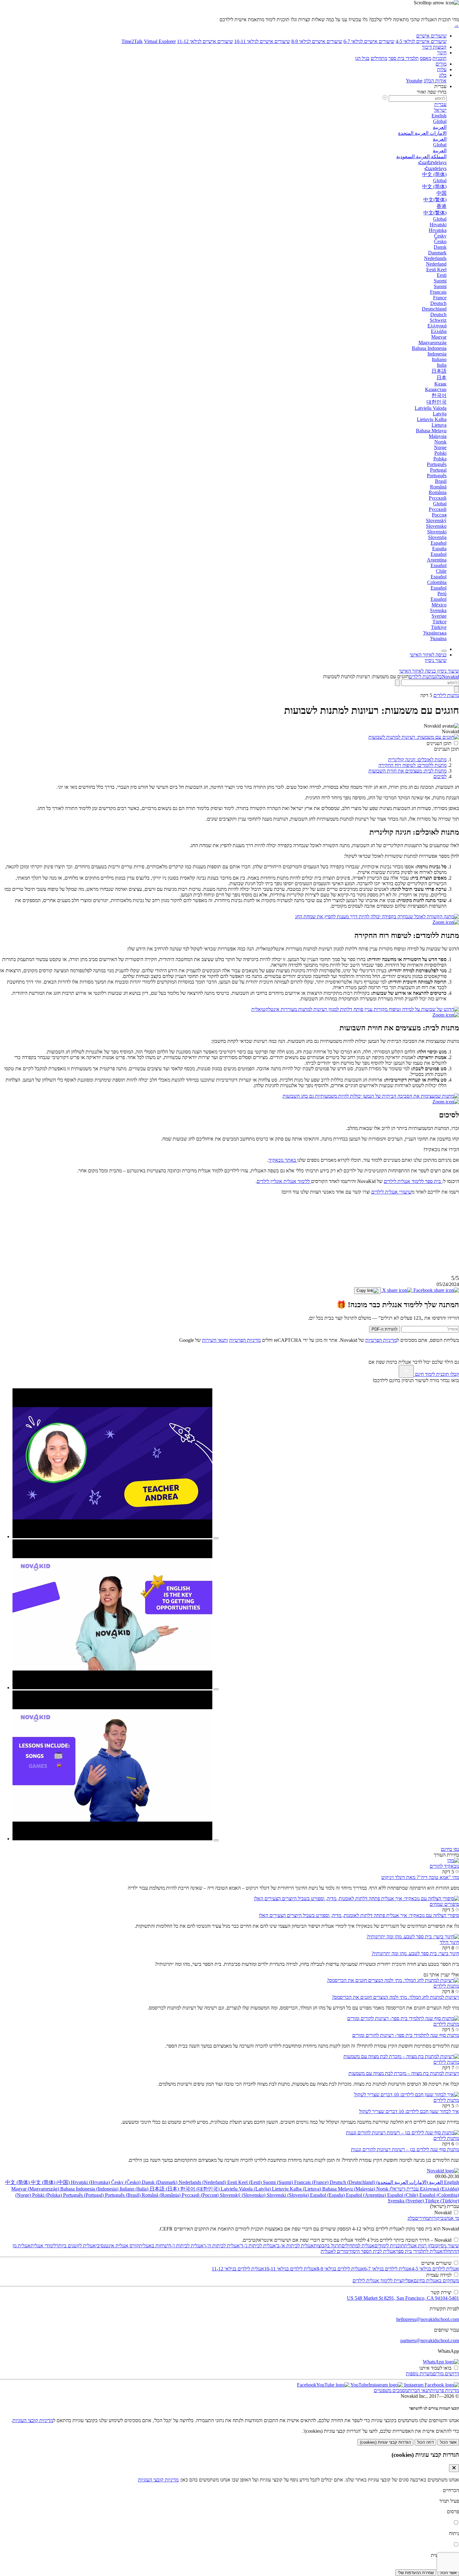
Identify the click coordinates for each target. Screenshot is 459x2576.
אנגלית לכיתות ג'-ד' (258, 2246)
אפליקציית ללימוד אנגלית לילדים (383, 2281)
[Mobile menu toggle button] (444, 651)
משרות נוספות (419, 2374)
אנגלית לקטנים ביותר (76, 2246)
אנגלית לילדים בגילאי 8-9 (340, 2269)
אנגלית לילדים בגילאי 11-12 (238, 2269)
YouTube (359, 2385)
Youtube (414, 81)
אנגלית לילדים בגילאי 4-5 (435, 2269)
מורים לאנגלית (334, 2251)
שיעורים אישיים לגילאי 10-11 (262, 41)
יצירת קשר (441, 2292)
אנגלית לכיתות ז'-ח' (185, 2246)
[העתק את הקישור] (368, 1291)
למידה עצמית (439, 2275)
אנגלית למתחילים (358, 2246)
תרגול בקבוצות (328, 2246)
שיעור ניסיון (448, 2246)
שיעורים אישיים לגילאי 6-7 (369, 41)
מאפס (426, 58)
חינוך (442, 53)
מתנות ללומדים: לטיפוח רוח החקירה (412, 765)
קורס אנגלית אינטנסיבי (117, 2246)
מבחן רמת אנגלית (421, 2246)
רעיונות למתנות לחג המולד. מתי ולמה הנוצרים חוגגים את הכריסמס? (395, 1997)
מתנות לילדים (422, 677)
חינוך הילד (449, 1942)
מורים (441, 64)
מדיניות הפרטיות (381, 1340)
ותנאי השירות (215, 1340)
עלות (442, 69)
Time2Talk (132, 41)
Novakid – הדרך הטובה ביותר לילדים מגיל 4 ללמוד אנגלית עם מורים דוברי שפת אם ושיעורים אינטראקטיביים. (347, 2240)
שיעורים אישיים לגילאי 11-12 (205, 41)
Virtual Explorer (160, 41)
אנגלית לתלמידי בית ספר (419, 2251)
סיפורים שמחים (444, 1904)
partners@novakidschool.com (430, 2340)
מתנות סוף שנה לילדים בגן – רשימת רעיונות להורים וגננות (405, 2149)
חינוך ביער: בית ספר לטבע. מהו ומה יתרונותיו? (415, 1953)
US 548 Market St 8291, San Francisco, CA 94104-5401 (403, 2298)
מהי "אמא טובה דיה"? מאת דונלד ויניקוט (420, 1877)
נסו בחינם (450, 1849)
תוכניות (439, 58)
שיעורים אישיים (431, 36)
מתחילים (379, 58)
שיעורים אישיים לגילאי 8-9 (317, 41)
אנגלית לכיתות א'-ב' (295, 2246)
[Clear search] (397, 683)
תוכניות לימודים (389, 2246)
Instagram (413, 2385)
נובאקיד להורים (444, 1866)
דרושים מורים (446, 2374)
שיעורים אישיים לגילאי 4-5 (421, 41)
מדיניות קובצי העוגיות (33, 2420)
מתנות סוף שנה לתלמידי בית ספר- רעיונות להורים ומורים (406, 2035)
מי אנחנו (451, 2218)
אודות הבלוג (435, 81)
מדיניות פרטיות (445, 2390)
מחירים (422, 2218)
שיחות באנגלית (153, 2246)
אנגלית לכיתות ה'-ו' (222, 2246)
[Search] (457, 689)
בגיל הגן (362, 58)
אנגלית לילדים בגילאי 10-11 (290, 2269)
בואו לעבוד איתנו (435, 2368)
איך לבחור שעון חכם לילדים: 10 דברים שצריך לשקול (409, 2111)
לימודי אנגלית (43, 2246)
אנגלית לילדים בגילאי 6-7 (388, 2269)
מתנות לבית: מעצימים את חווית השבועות (407, 771)
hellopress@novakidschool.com (428, 2319)
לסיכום (440, 776)
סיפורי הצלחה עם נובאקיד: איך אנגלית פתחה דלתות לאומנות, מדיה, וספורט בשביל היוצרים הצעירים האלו (359, 1915)
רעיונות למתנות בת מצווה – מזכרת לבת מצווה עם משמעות (404, 2073)
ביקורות (436, 2218)
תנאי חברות (419, 2390)
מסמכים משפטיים (391, 2390)
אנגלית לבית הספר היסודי (372, 2251)
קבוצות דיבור (434, 47)
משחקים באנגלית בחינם (436, 2281)
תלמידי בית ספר (404, 58)
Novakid (450, 677)
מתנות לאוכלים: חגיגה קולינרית (417, 760)
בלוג (443, 75)
